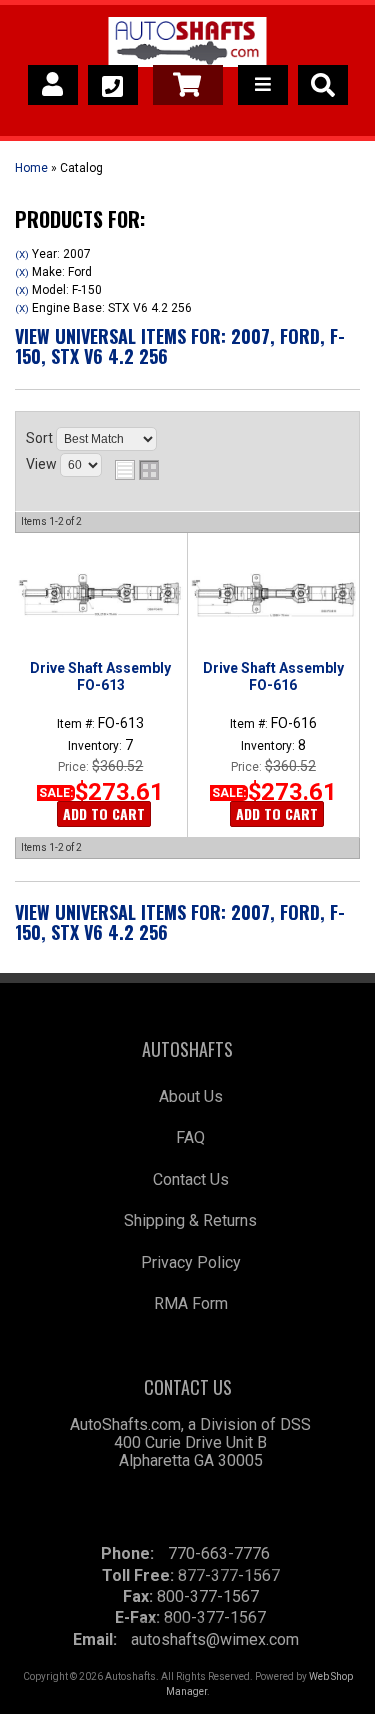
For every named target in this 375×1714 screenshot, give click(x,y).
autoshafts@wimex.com (215, 1639)
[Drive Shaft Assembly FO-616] (273, 595)
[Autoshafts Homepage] (187, 45)
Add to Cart (104, 813)
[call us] (113, 85)
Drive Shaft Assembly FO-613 (100, 676)
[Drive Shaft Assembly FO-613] (100, 595)
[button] (323, 85)
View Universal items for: (180, 346)
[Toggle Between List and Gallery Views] (137, 470)
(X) (22, 254)
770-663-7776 (219, 1553)
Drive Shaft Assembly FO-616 (273, 676)
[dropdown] (263, 85)
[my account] (53, 85)
